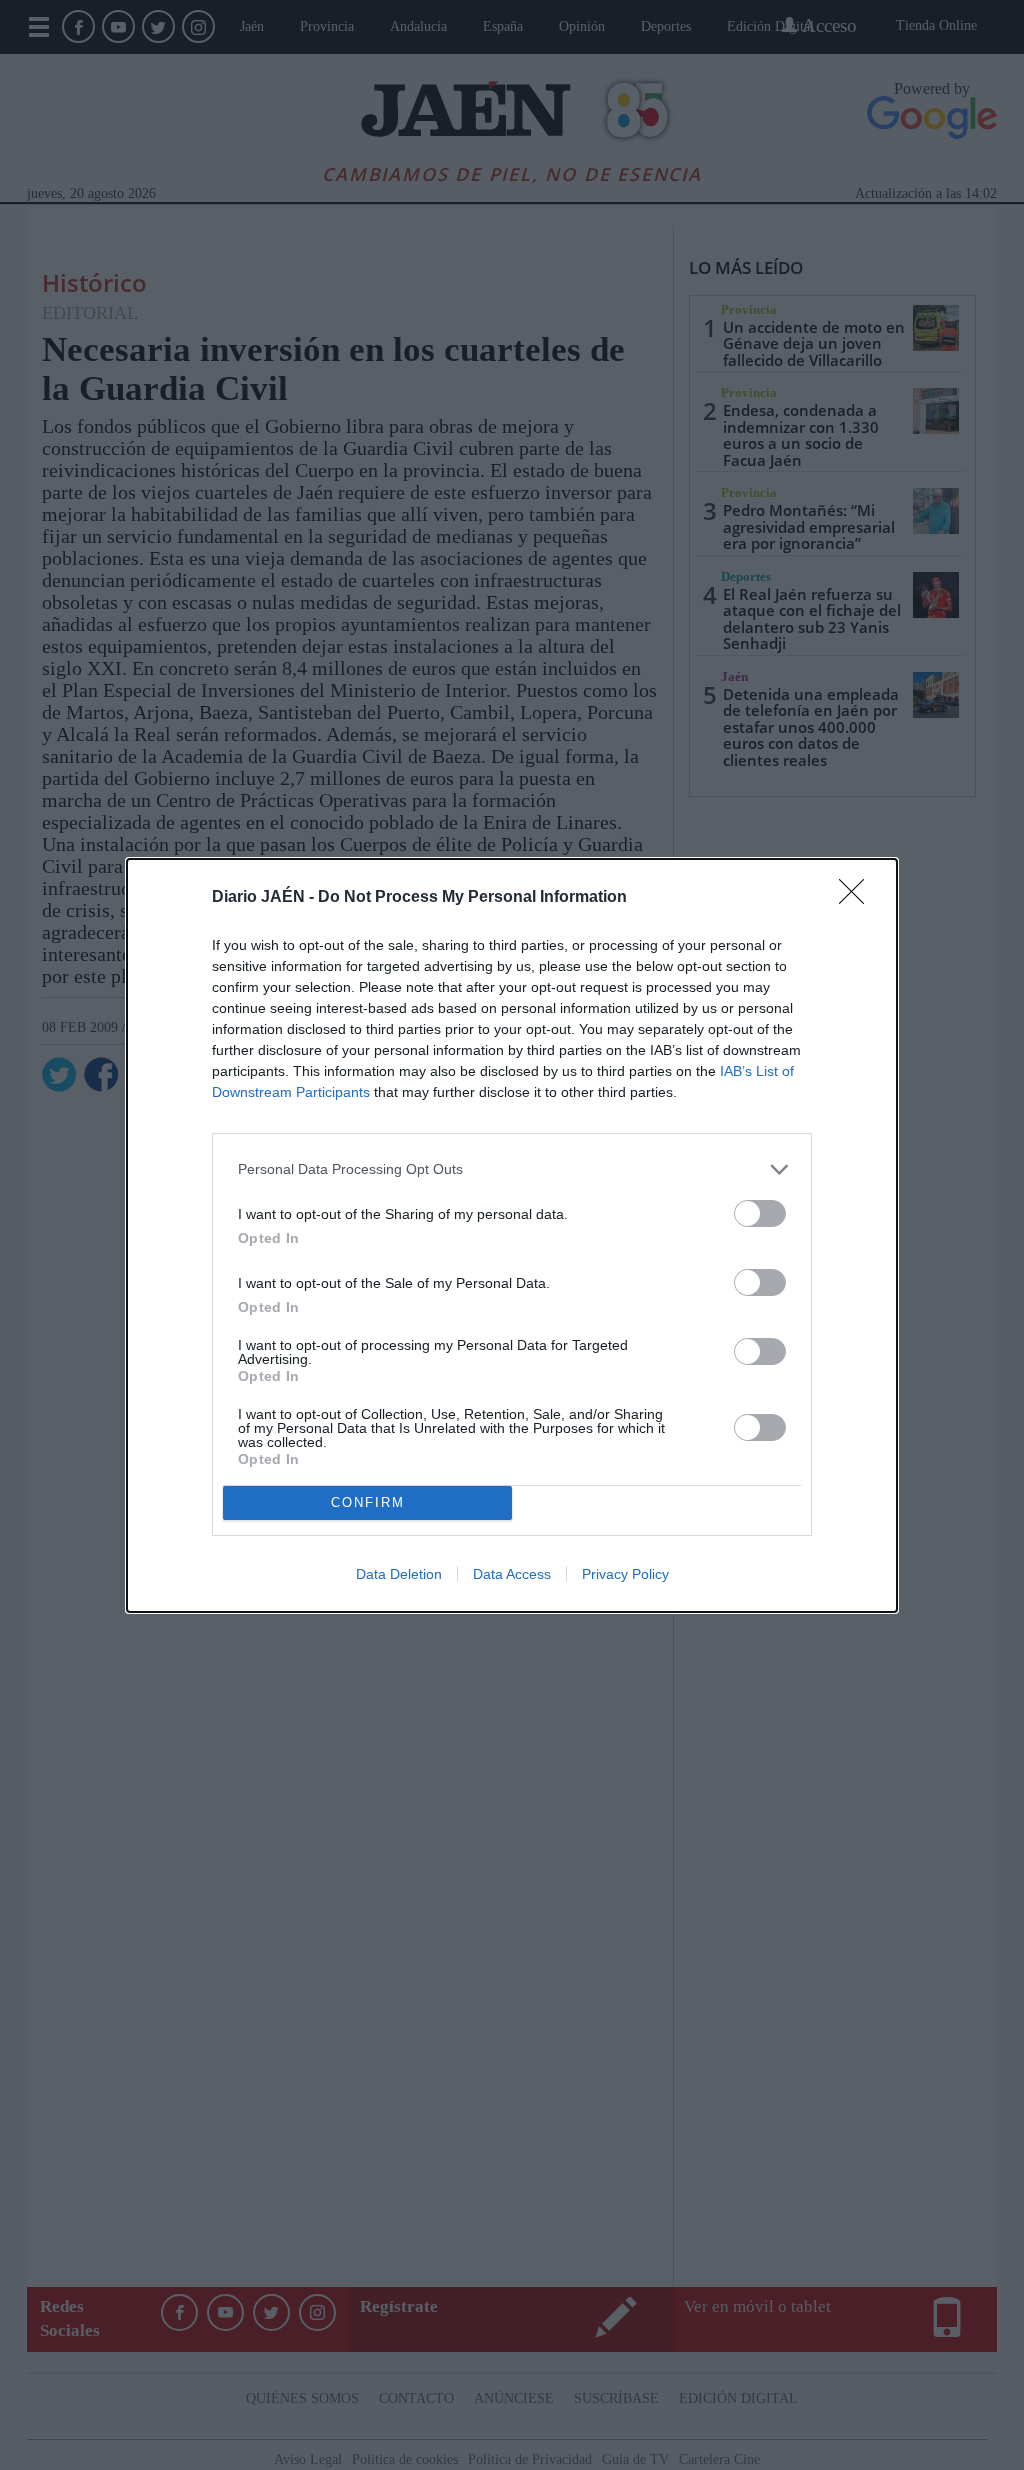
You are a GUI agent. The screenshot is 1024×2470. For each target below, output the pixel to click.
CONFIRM (368, 1502)
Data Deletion (399, 1574)
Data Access (512, 1574)
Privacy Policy (625, 1574)
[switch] (760, 1213)
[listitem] (512, 1169)
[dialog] (512, 1235)
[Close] (858, 898)
